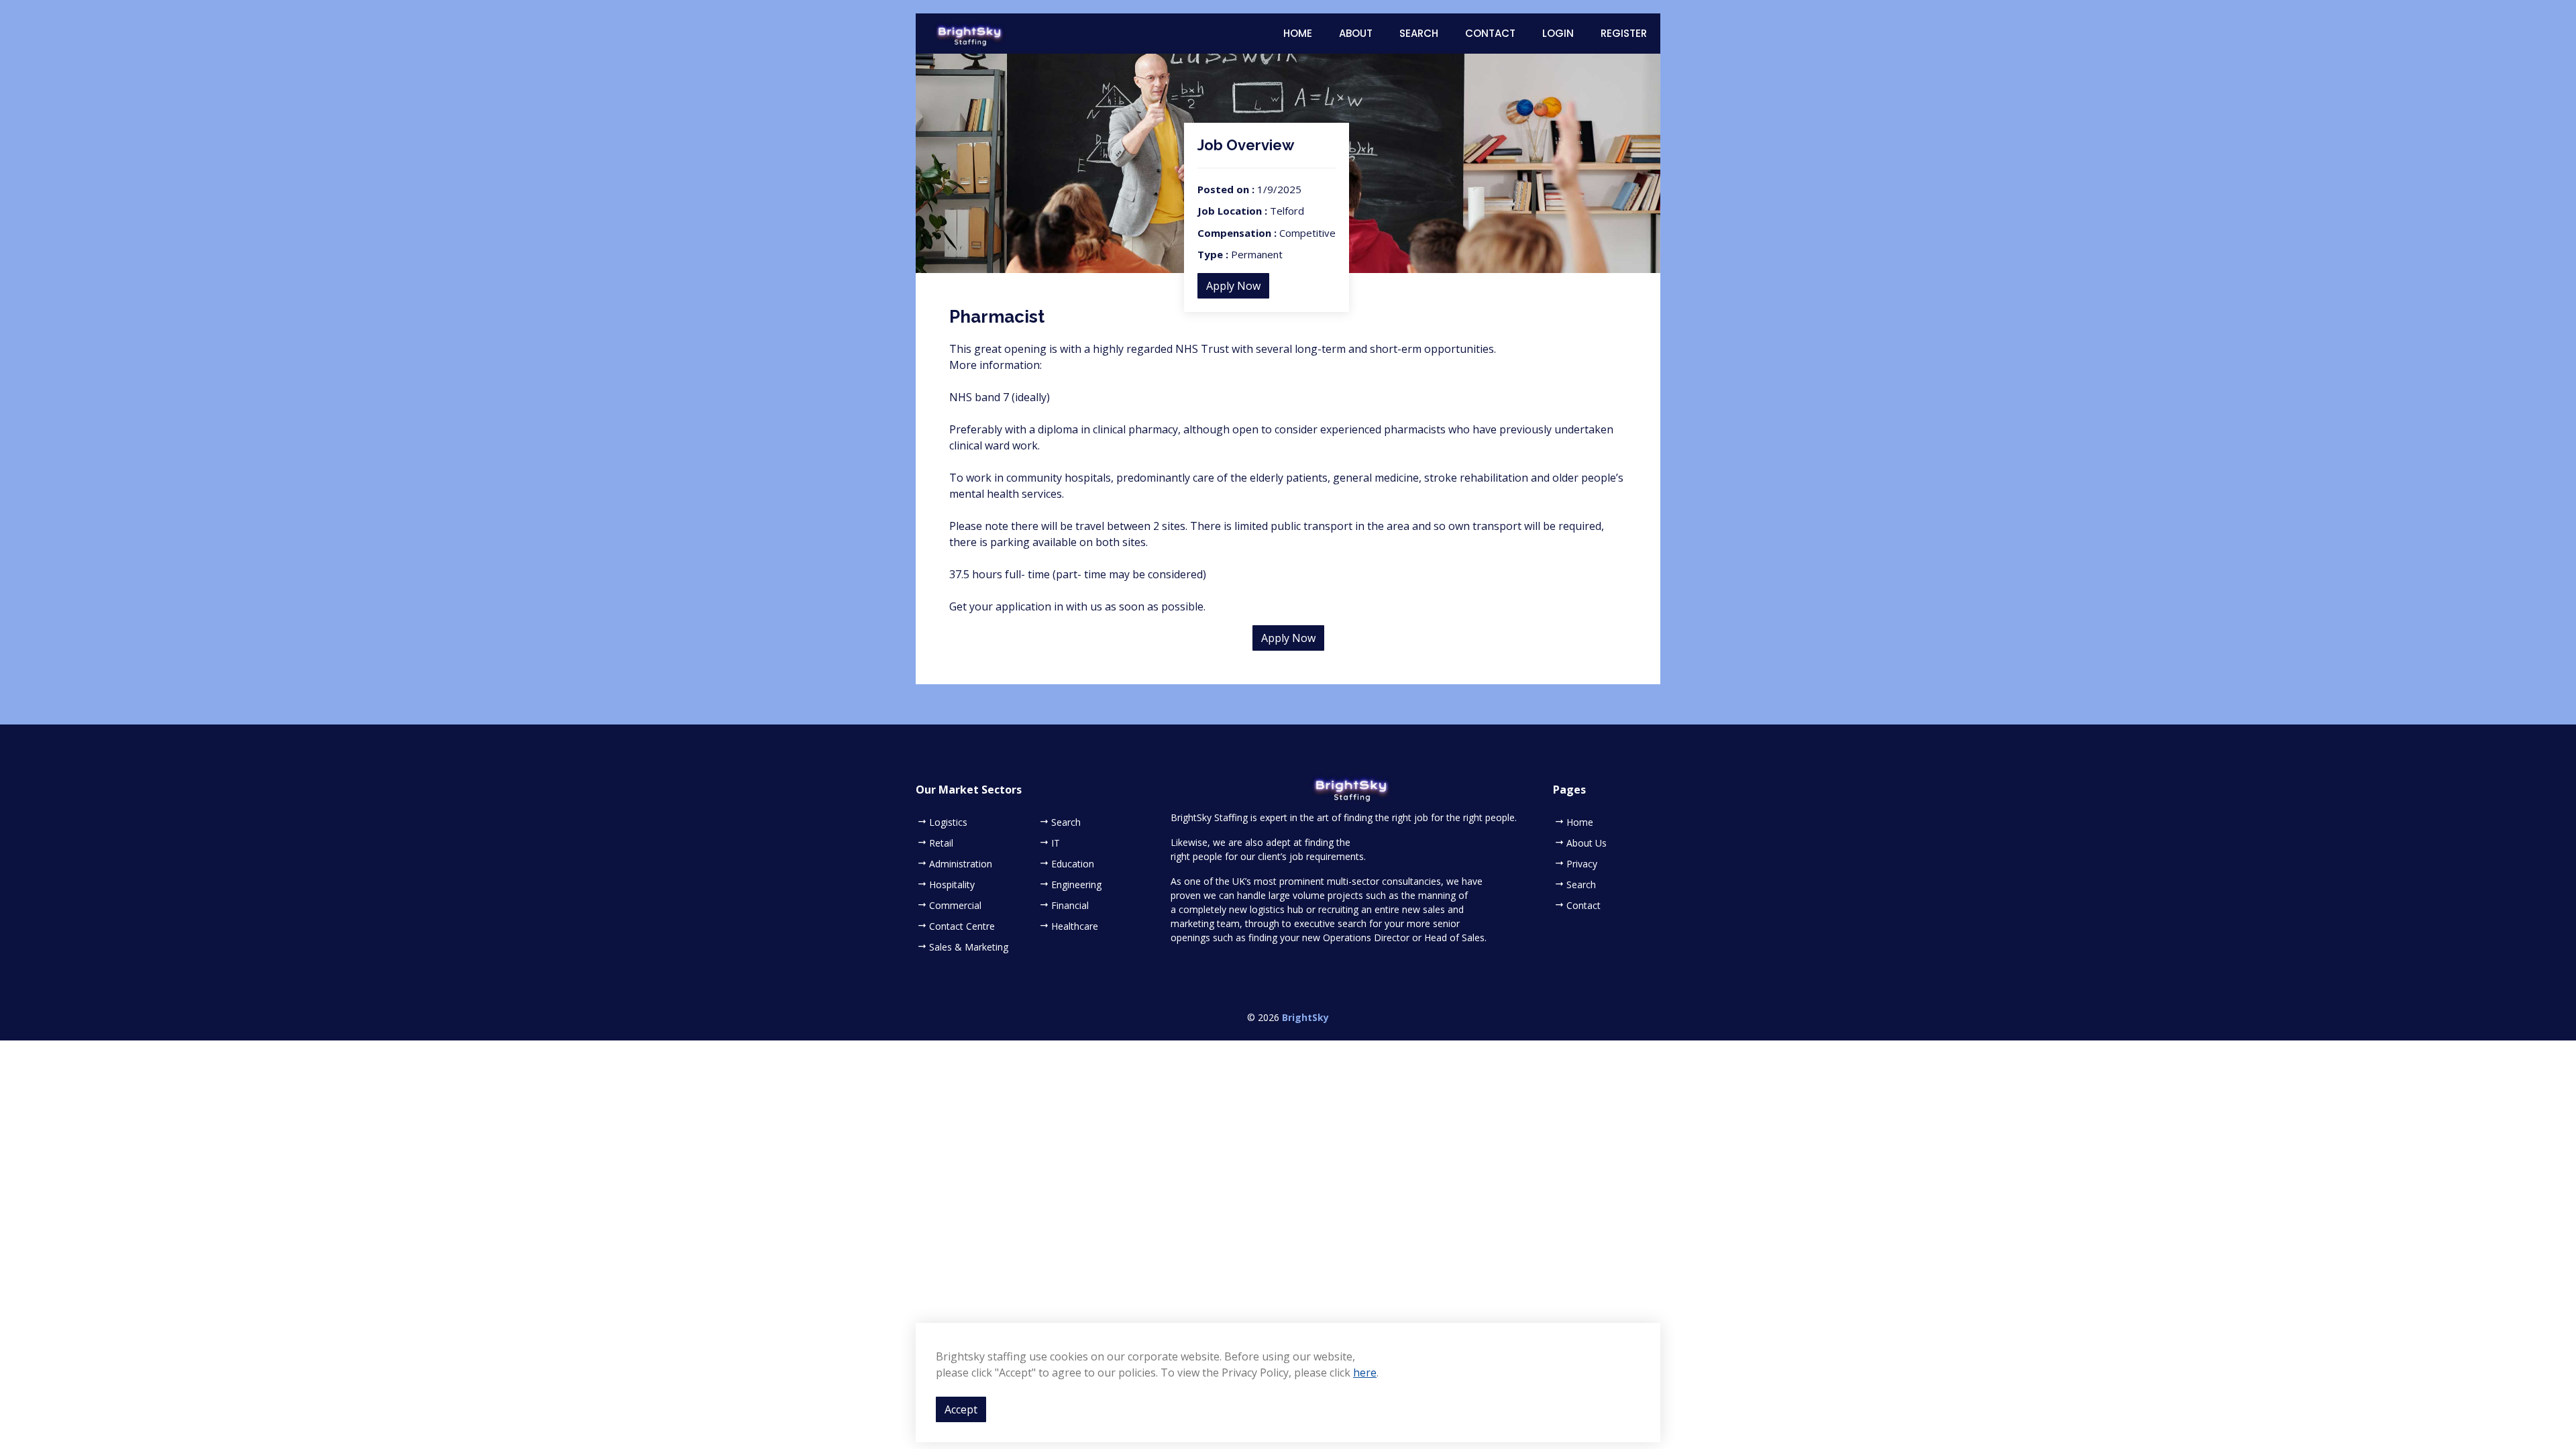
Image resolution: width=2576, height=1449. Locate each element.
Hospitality (952, 885)
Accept (961, 1409)
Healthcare (1075, 926)
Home (1298, 33)
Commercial (955, 906)
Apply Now (1233, 286)
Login (1558, 33)
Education (1073, 864)
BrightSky (1305, 1017)
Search (1419, 33)
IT (1056, 843)
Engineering (1076, 885)
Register (1624, 33)
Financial (1070, 906)
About (1356, 33)
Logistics (948, 822)
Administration (961, 864)
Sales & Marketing (969, 947)
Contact (1490, 33)
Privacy (1582, 864)
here (1365, 1373)
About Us (1587, 843)
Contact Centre (962, 926)
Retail (941, 843)
